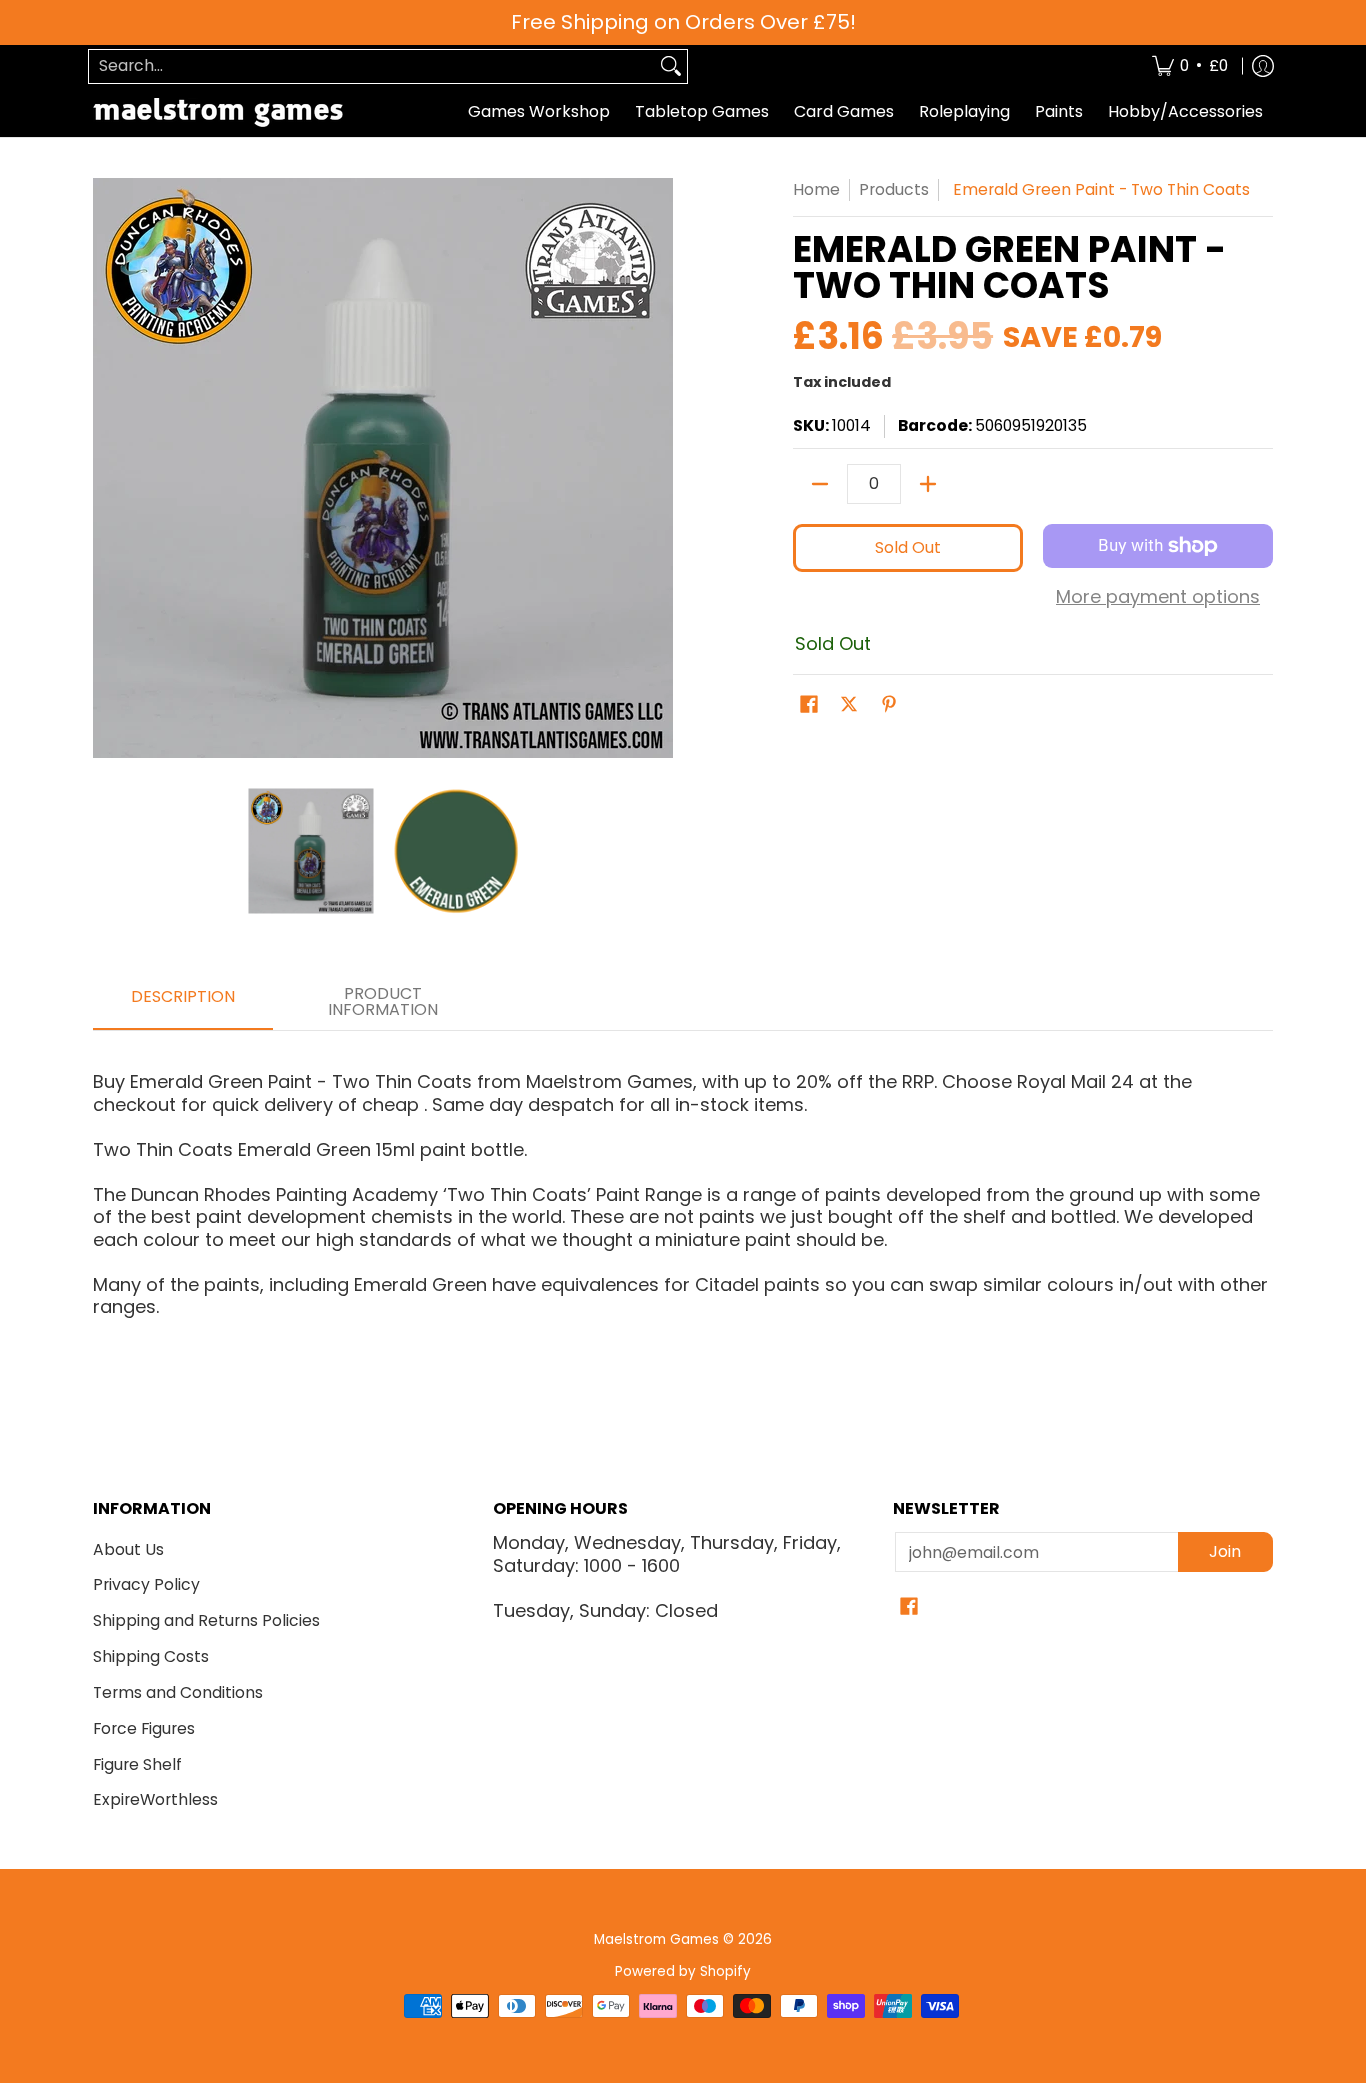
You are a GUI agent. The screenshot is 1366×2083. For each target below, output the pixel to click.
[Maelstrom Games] (218, 112)
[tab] (183, 1003)
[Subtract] (820, 484)
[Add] (928, 484)
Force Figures (144, 1728)
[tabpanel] (683, 1185)
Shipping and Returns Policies (206, 1620)
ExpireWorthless (155, 1799)
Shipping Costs (151, 1656)
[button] (809, 706)
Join (1225, 1551)
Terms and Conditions (178, 1692)
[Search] (671, 66)
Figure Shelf (137, 1764)
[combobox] (372, 66)
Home (816, 189)
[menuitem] (1190, 66)
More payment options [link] (1158, 597)
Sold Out (908, 547)
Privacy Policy (146, 1584)
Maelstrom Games (656, 1939)
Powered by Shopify (683, 1971)
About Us (128, 1549)
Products (894, 189)
